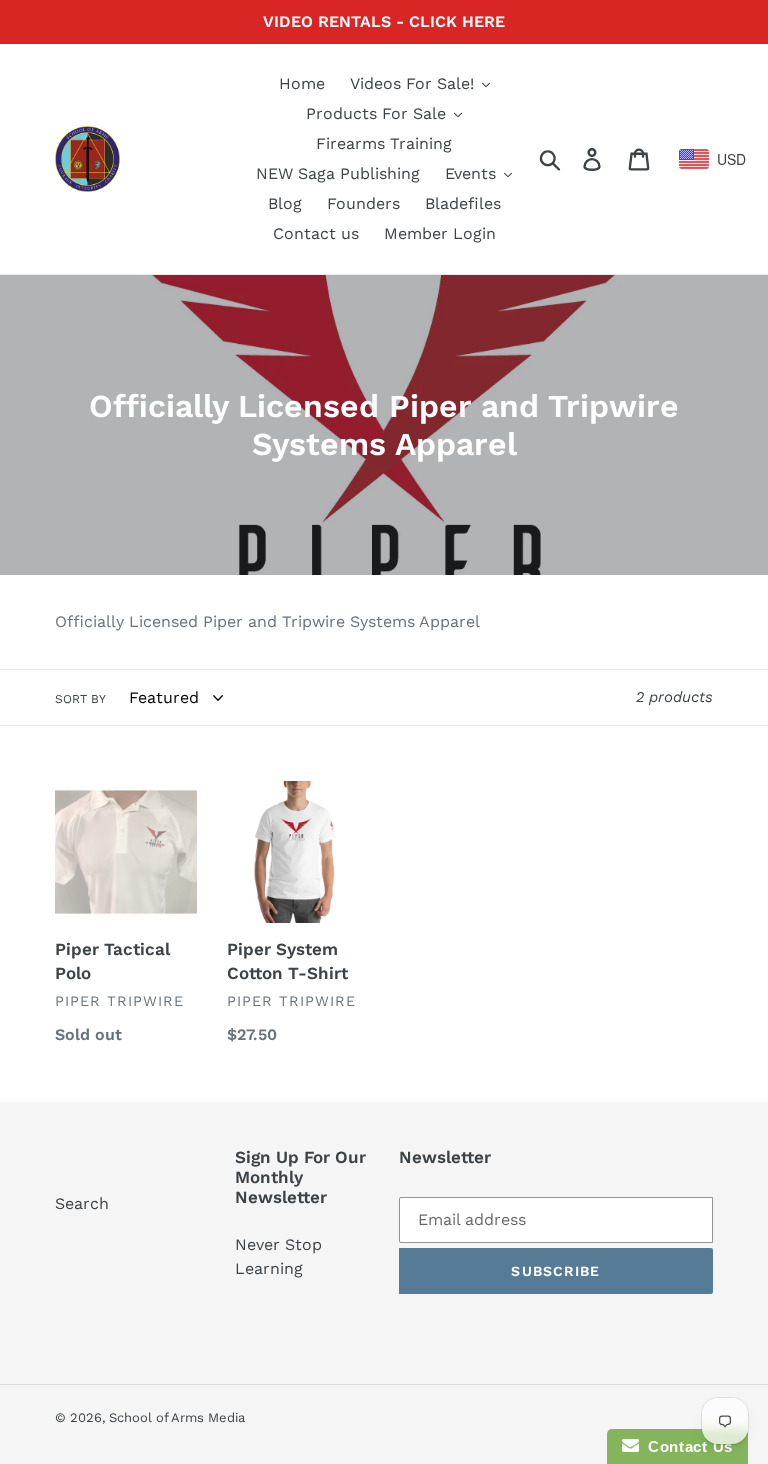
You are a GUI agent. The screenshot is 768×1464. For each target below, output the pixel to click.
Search (82, 1203)
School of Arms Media (177, 1417)
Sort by (80, 699)
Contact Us (686, 1446)
